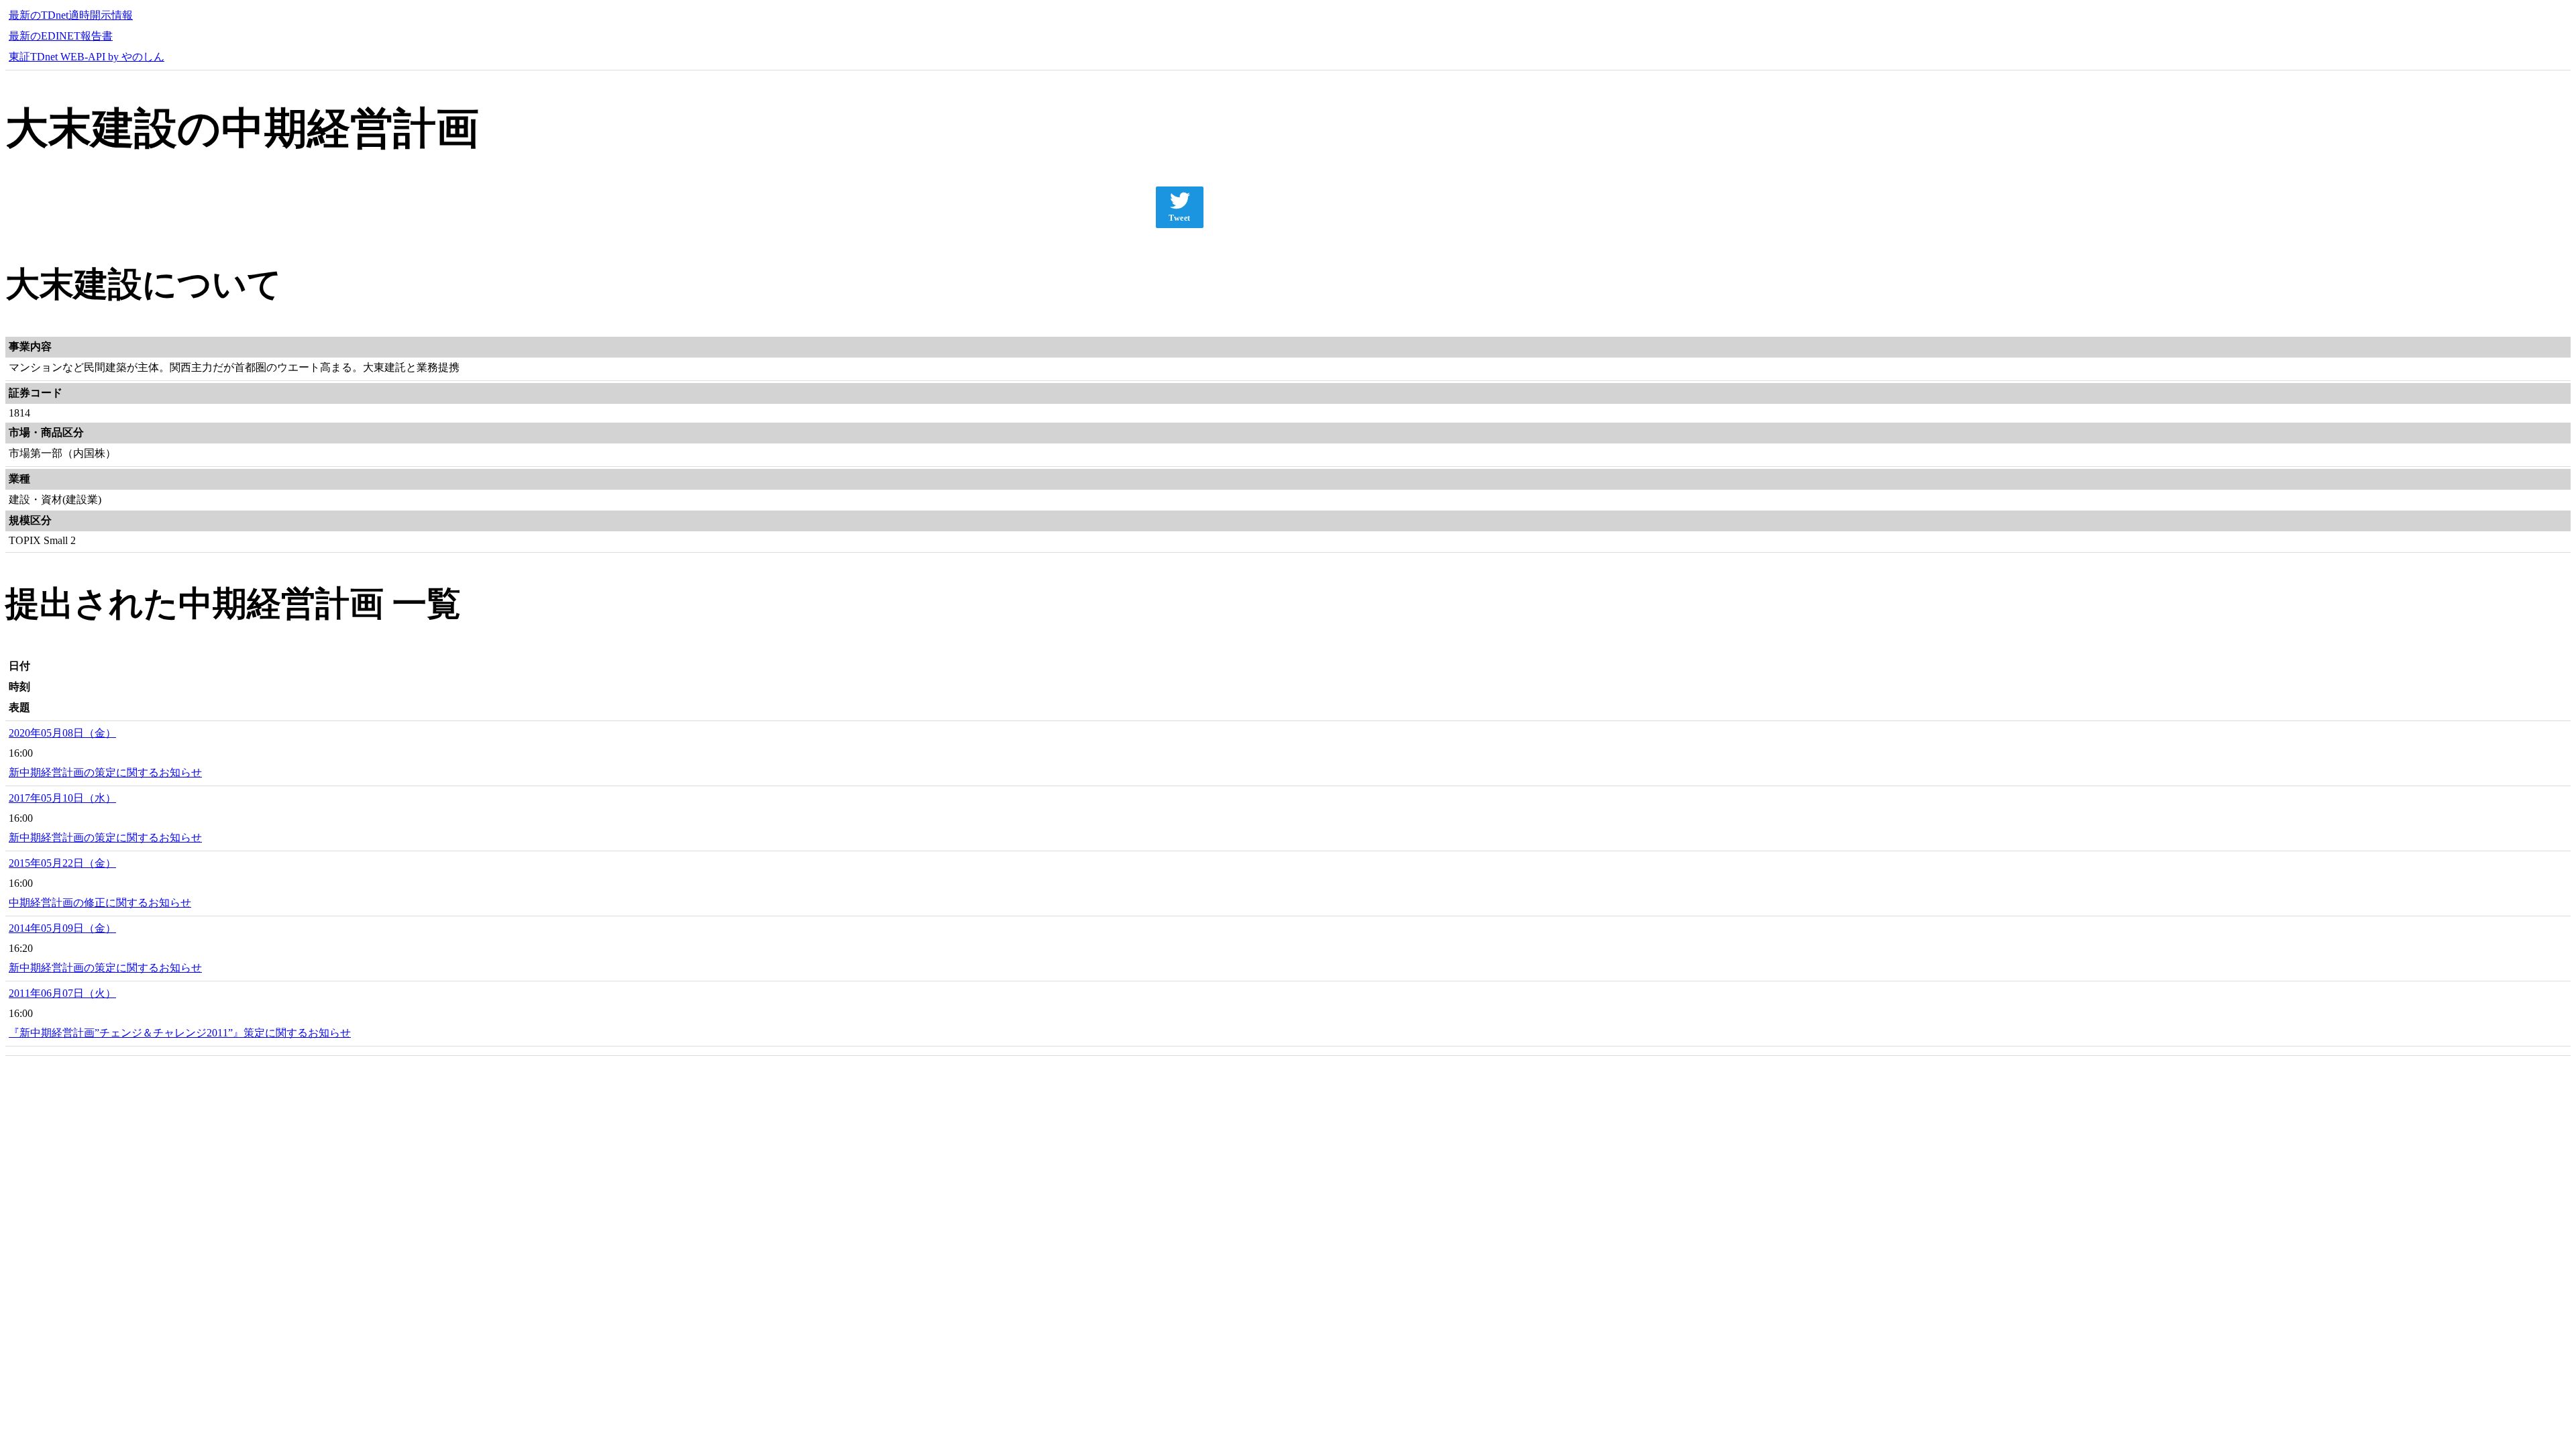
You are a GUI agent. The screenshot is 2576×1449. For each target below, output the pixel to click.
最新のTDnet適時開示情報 (71, 15)
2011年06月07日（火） (62, 993)
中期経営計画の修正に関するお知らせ (100, 903)
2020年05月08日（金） (62, 733)
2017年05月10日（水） (62, 798)
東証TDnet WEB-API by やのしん (87, 57)
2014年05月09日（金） (62, 928)
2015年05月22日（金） (62, 863)
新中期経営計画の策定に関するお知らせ (105, 772)
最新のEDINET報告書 (61, 36)
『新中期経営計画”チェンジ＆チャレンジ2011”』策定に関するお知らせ (180, 1033)
